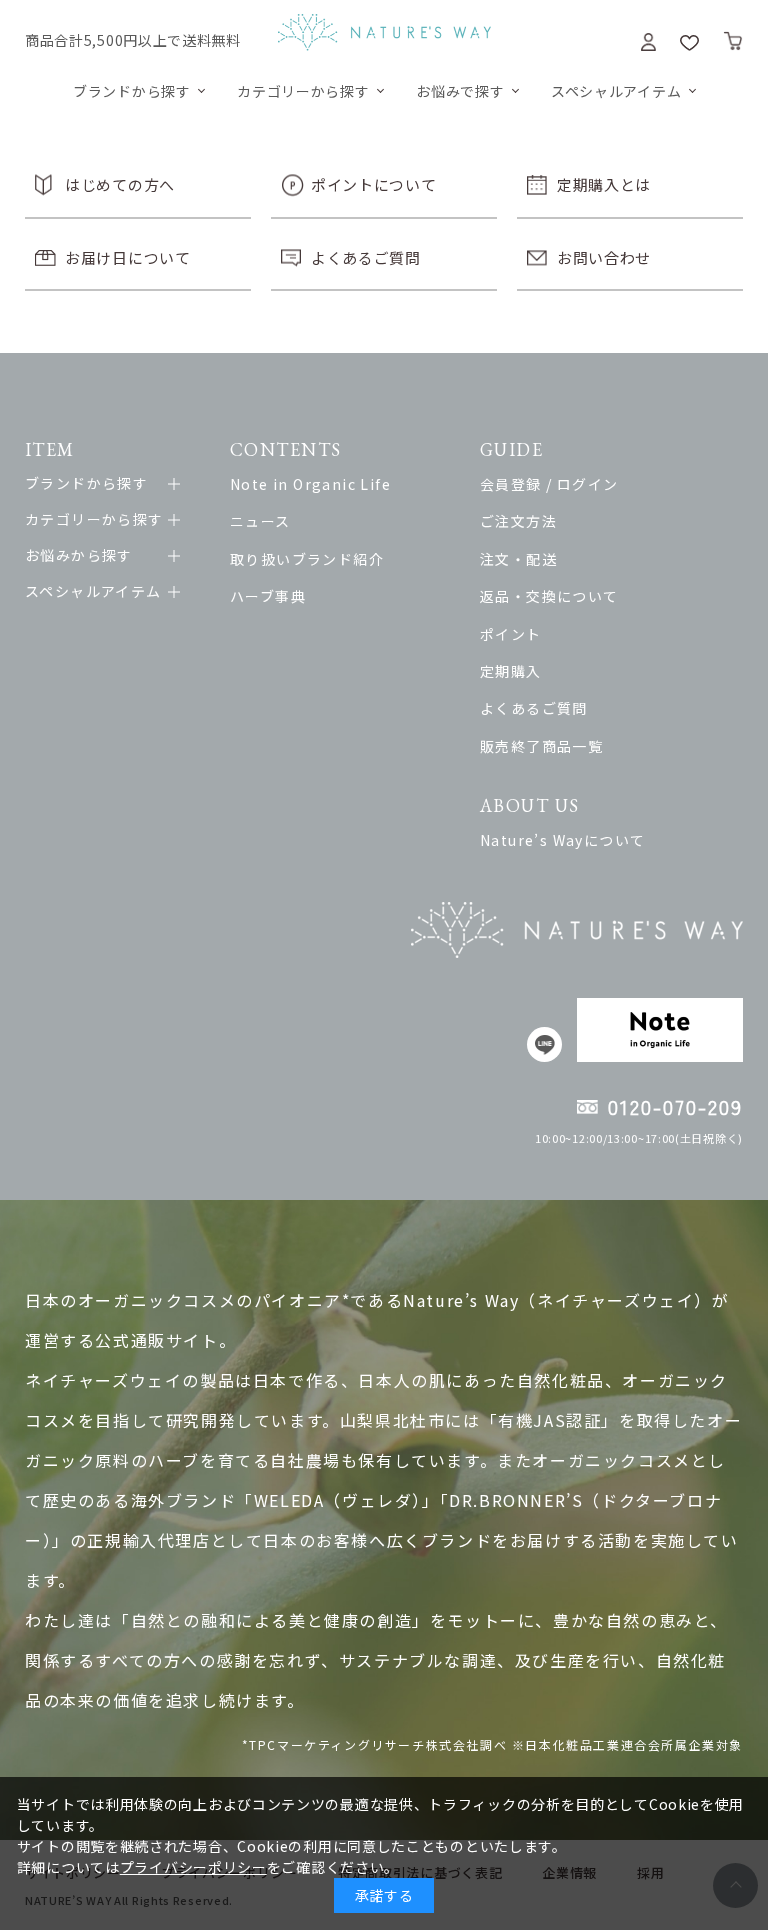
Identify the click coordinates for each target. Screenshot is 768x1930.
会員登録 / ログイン (549, 484)
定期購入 (511, 671)
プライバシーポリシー (193, 1867)
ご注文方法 (518, 521)
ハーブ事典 (268, 596)
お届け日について (128, 257)
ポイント (511, 634)
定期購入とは (604, 184)
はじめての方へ (120, 184)
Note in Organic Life (310, 484)
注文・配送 (518, 559)
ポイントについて (374, 184)
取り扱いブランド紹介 (307, 559)
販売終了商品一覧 (541, 746)
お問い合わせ (604, 257)
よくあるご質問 (366, 257)
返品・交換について (549, 596)
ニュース (260, 521)
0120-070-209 (675, 1106)
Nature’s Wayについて (562, 840)
